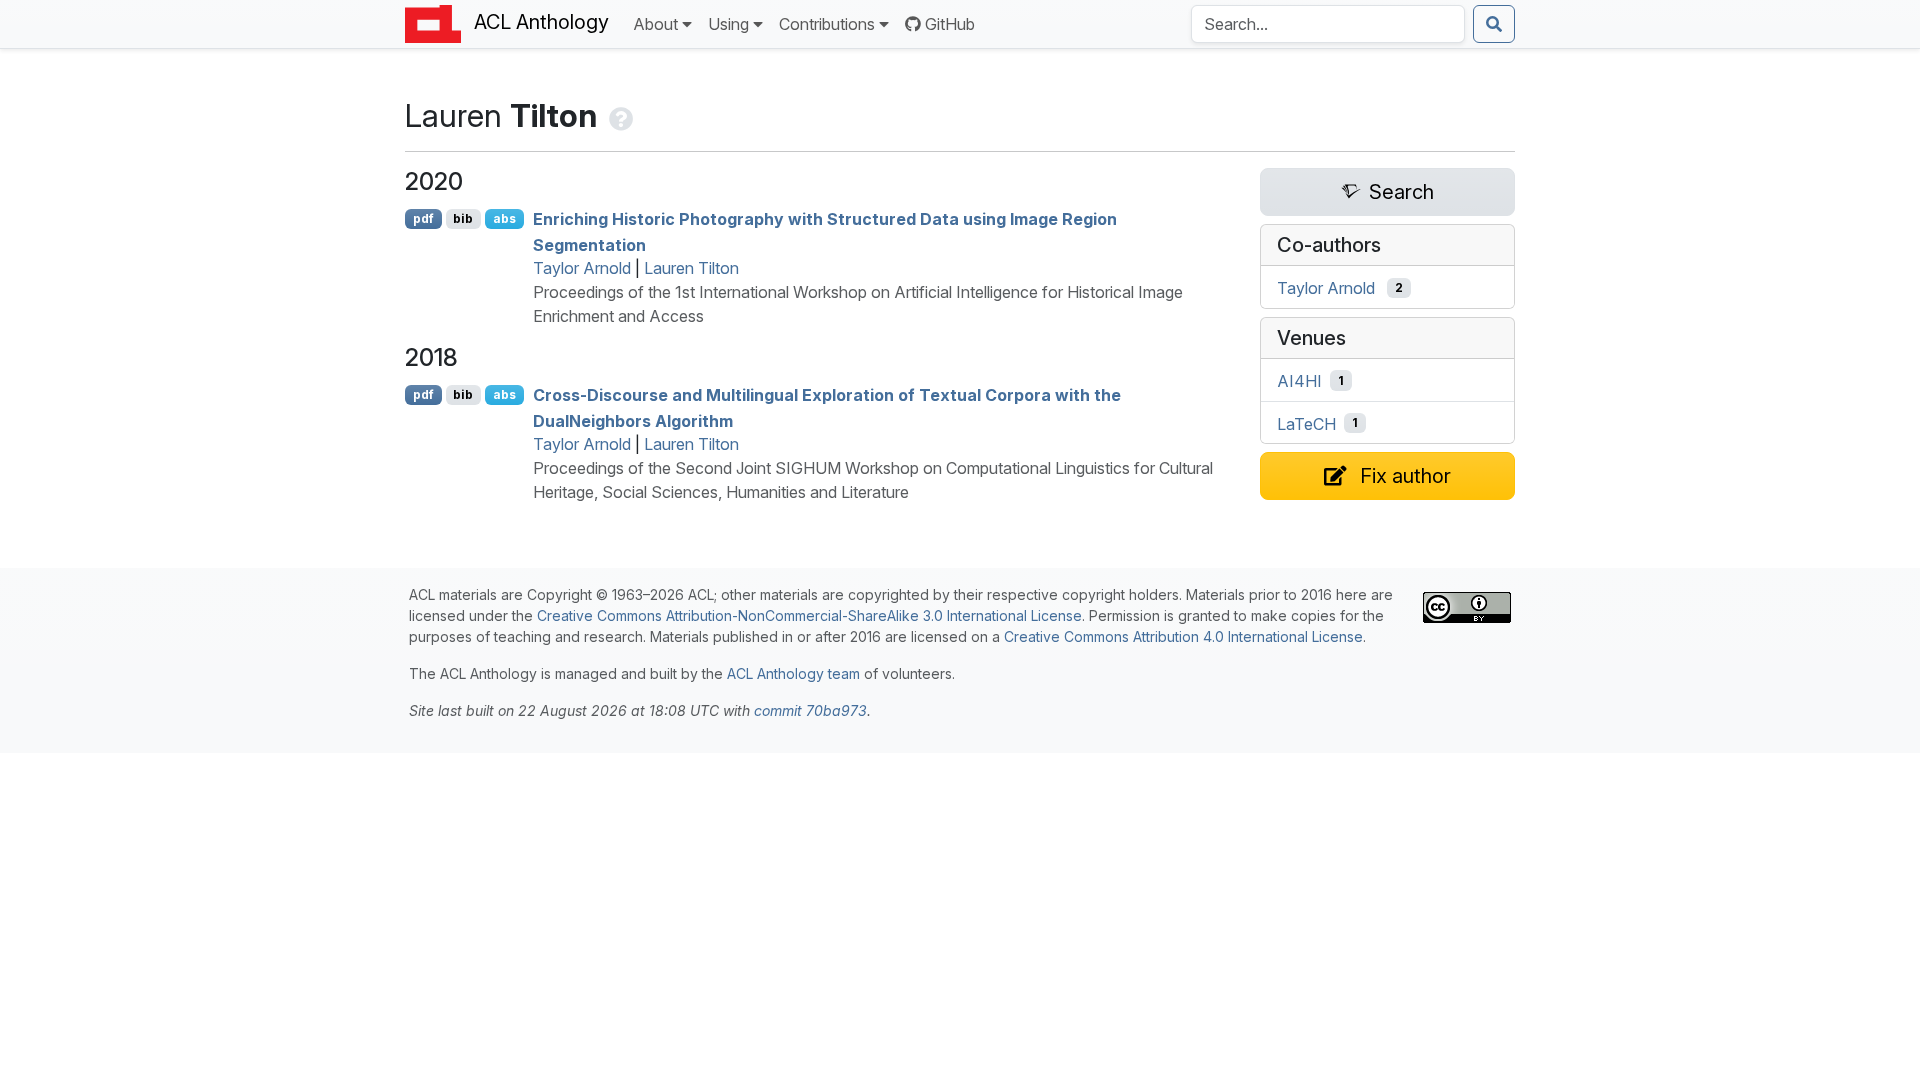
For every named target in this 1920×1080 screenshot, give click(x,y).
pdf (423, 218)
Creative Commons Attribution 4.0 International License (1183, 636)
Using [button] (728, 24)
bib (463, 218)
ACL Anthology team (793, 673)
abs (504, 218)
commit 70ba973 (810, 710)
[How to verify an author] (619, 115)
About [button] (655, 24)
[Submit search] (1494, 24)
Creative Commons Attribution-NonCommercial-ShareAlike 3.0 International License (809, 615)
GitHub (950, 24)
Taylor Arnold (582, 268)
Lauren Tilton (691, 268)
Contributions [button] (827, 24)
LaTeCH (1306, 423)
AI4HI (1299, 381)
